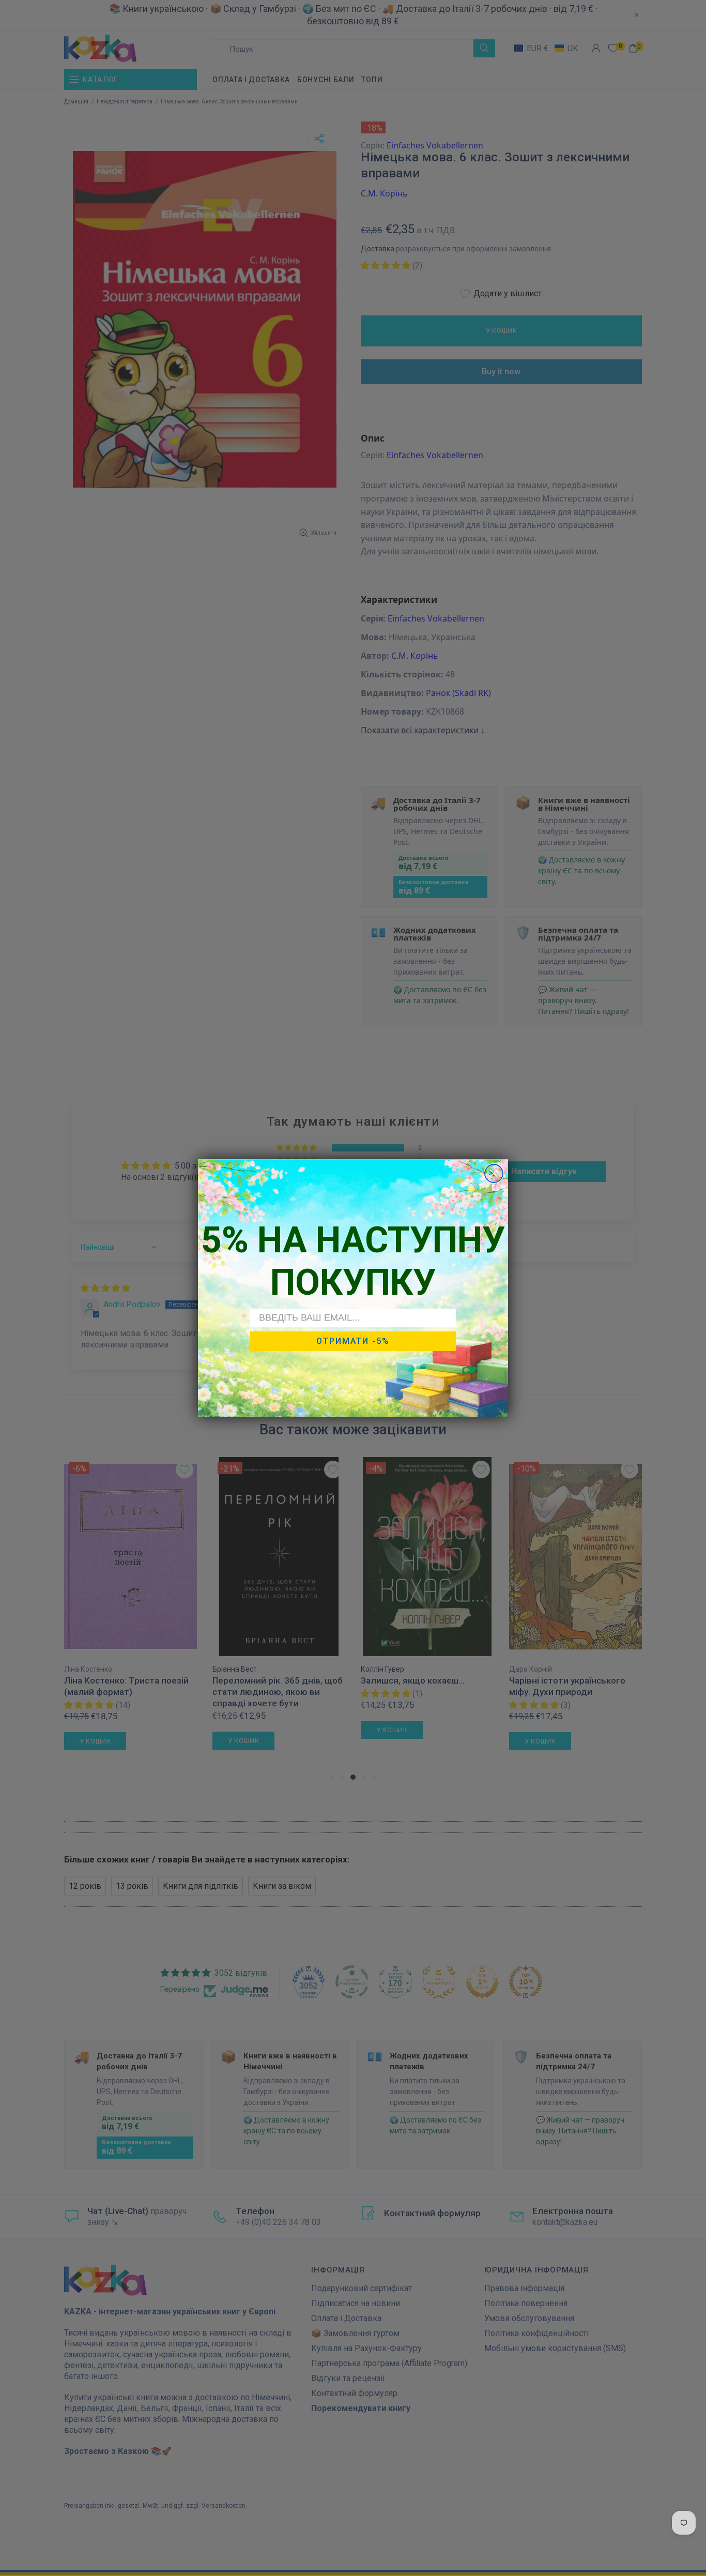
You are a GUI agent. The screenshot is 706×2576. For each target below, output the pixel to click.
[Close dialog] (494, 1173)
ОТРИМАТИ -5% (353, 1341)
